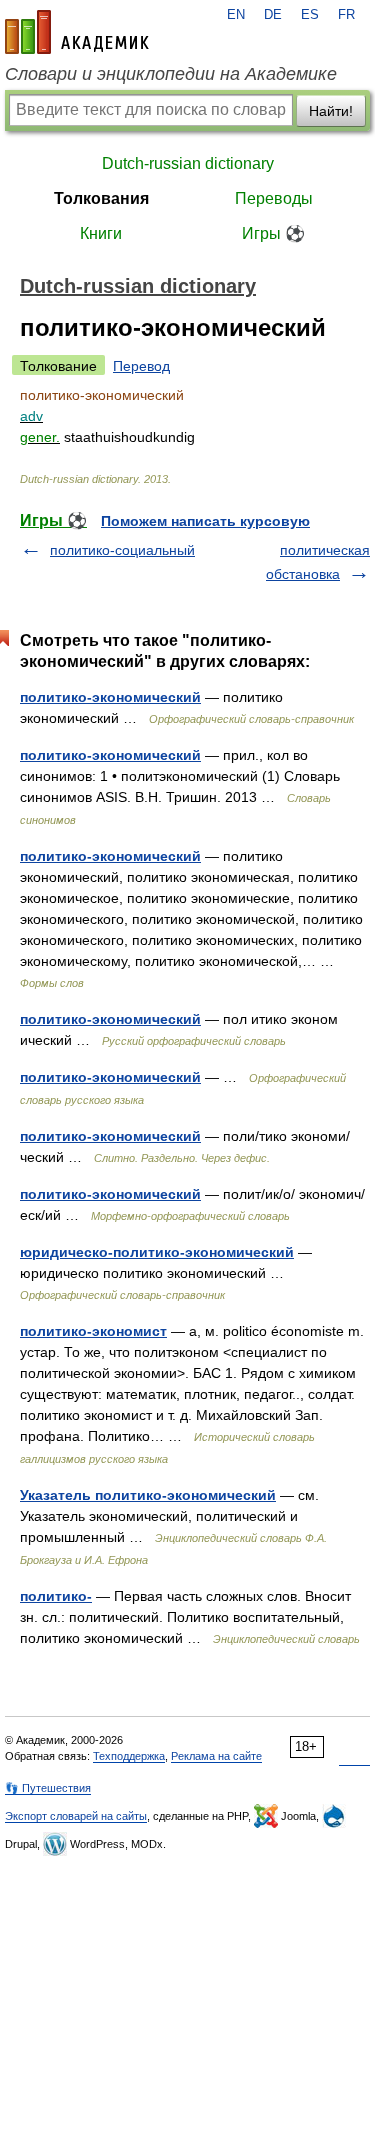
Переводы (274, 198)
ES (310, 15)
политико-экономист (93, 1331)
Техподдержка (129, 1756)
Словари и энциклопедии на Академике (171, 74)
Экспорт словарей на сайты (76, 1816)
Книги (101, 233)
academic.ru (77, 32)
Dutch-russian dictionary (188, 163)
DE (273, 15)
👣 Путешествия (48, 1788)
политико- (56, 1596)
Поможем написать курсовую (205, 521)
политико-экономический (110, 697)
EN (236, 15)
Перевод (141, 366)
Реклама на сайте (216, 1756)
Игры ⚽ (273, 233)
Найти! (331, 111)
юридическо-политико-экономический (157, 1252)
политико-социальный (122, 550)
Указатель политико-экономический (148, 1495)
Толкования (101, 198)
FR (346, 15)
